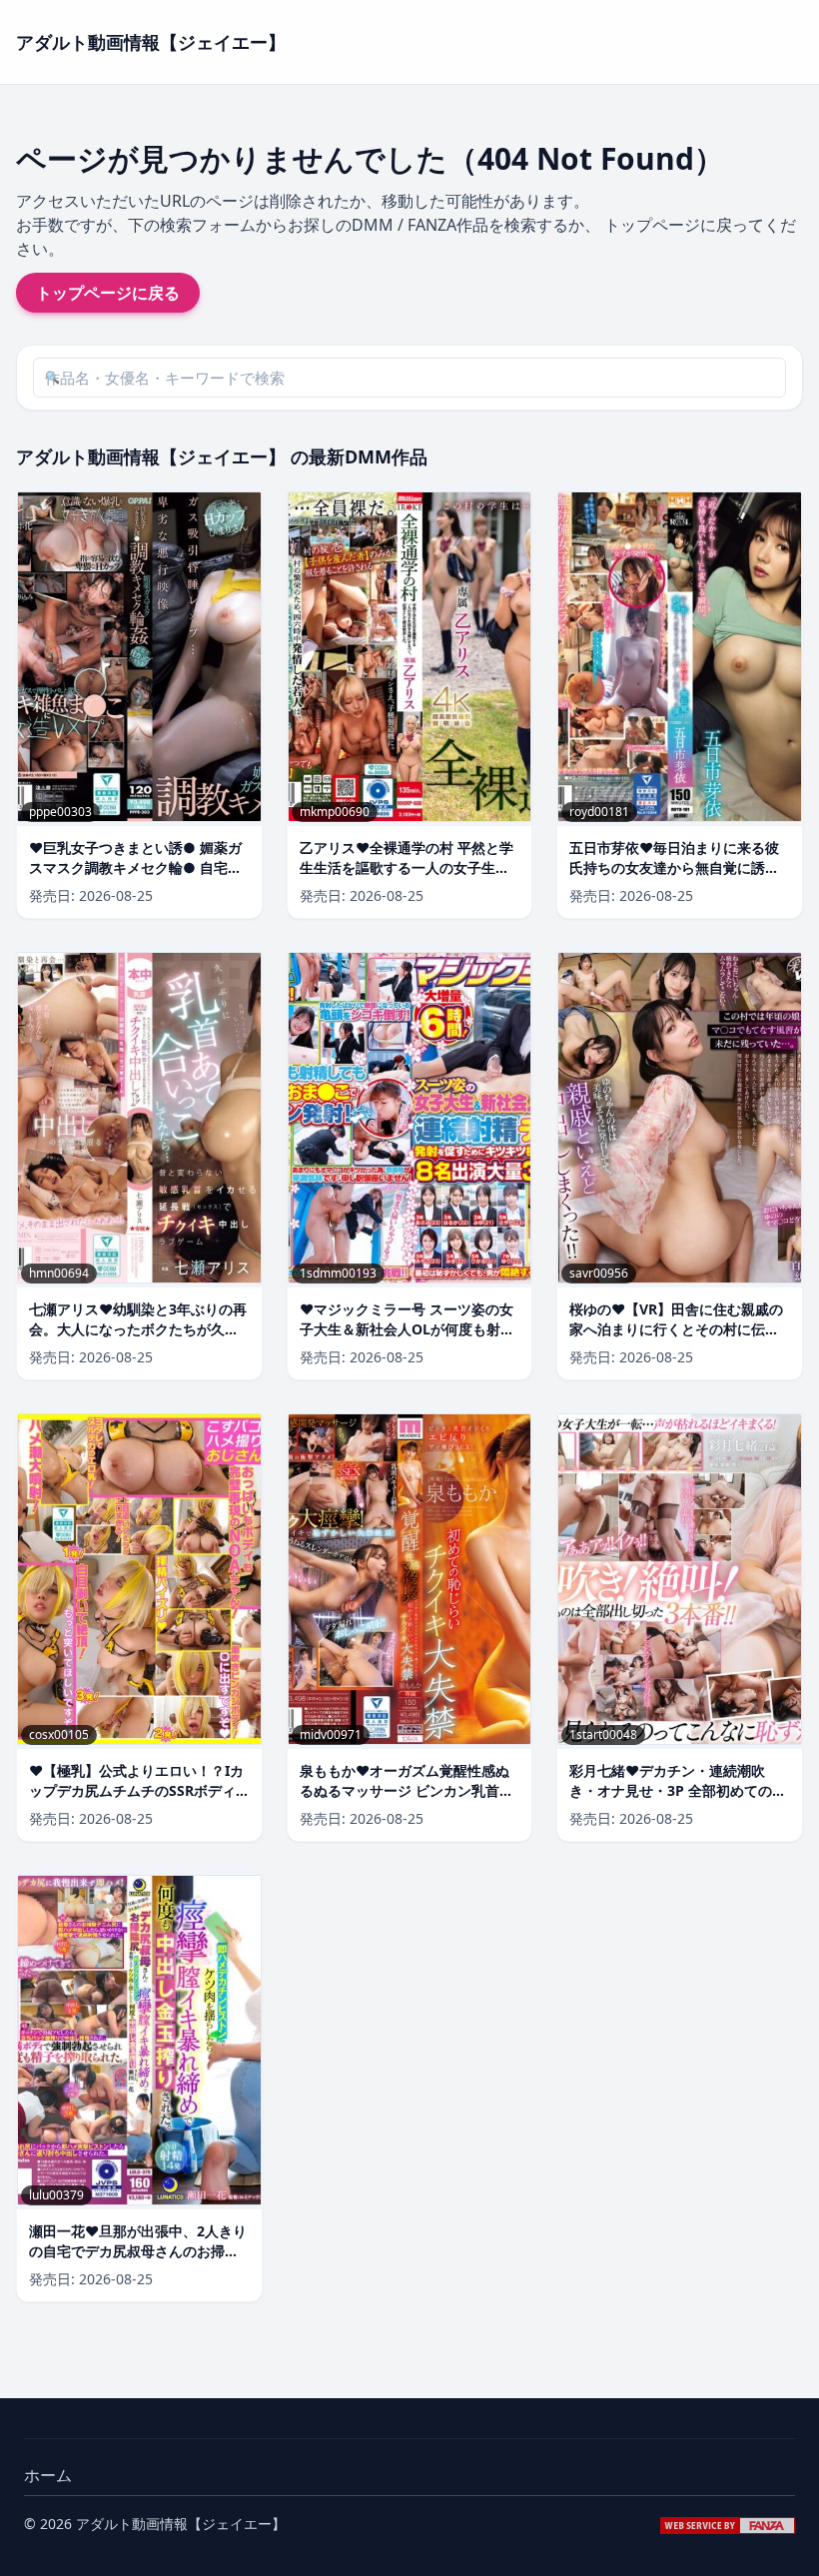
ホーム (48, 2475)
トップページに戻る (108, 293)
